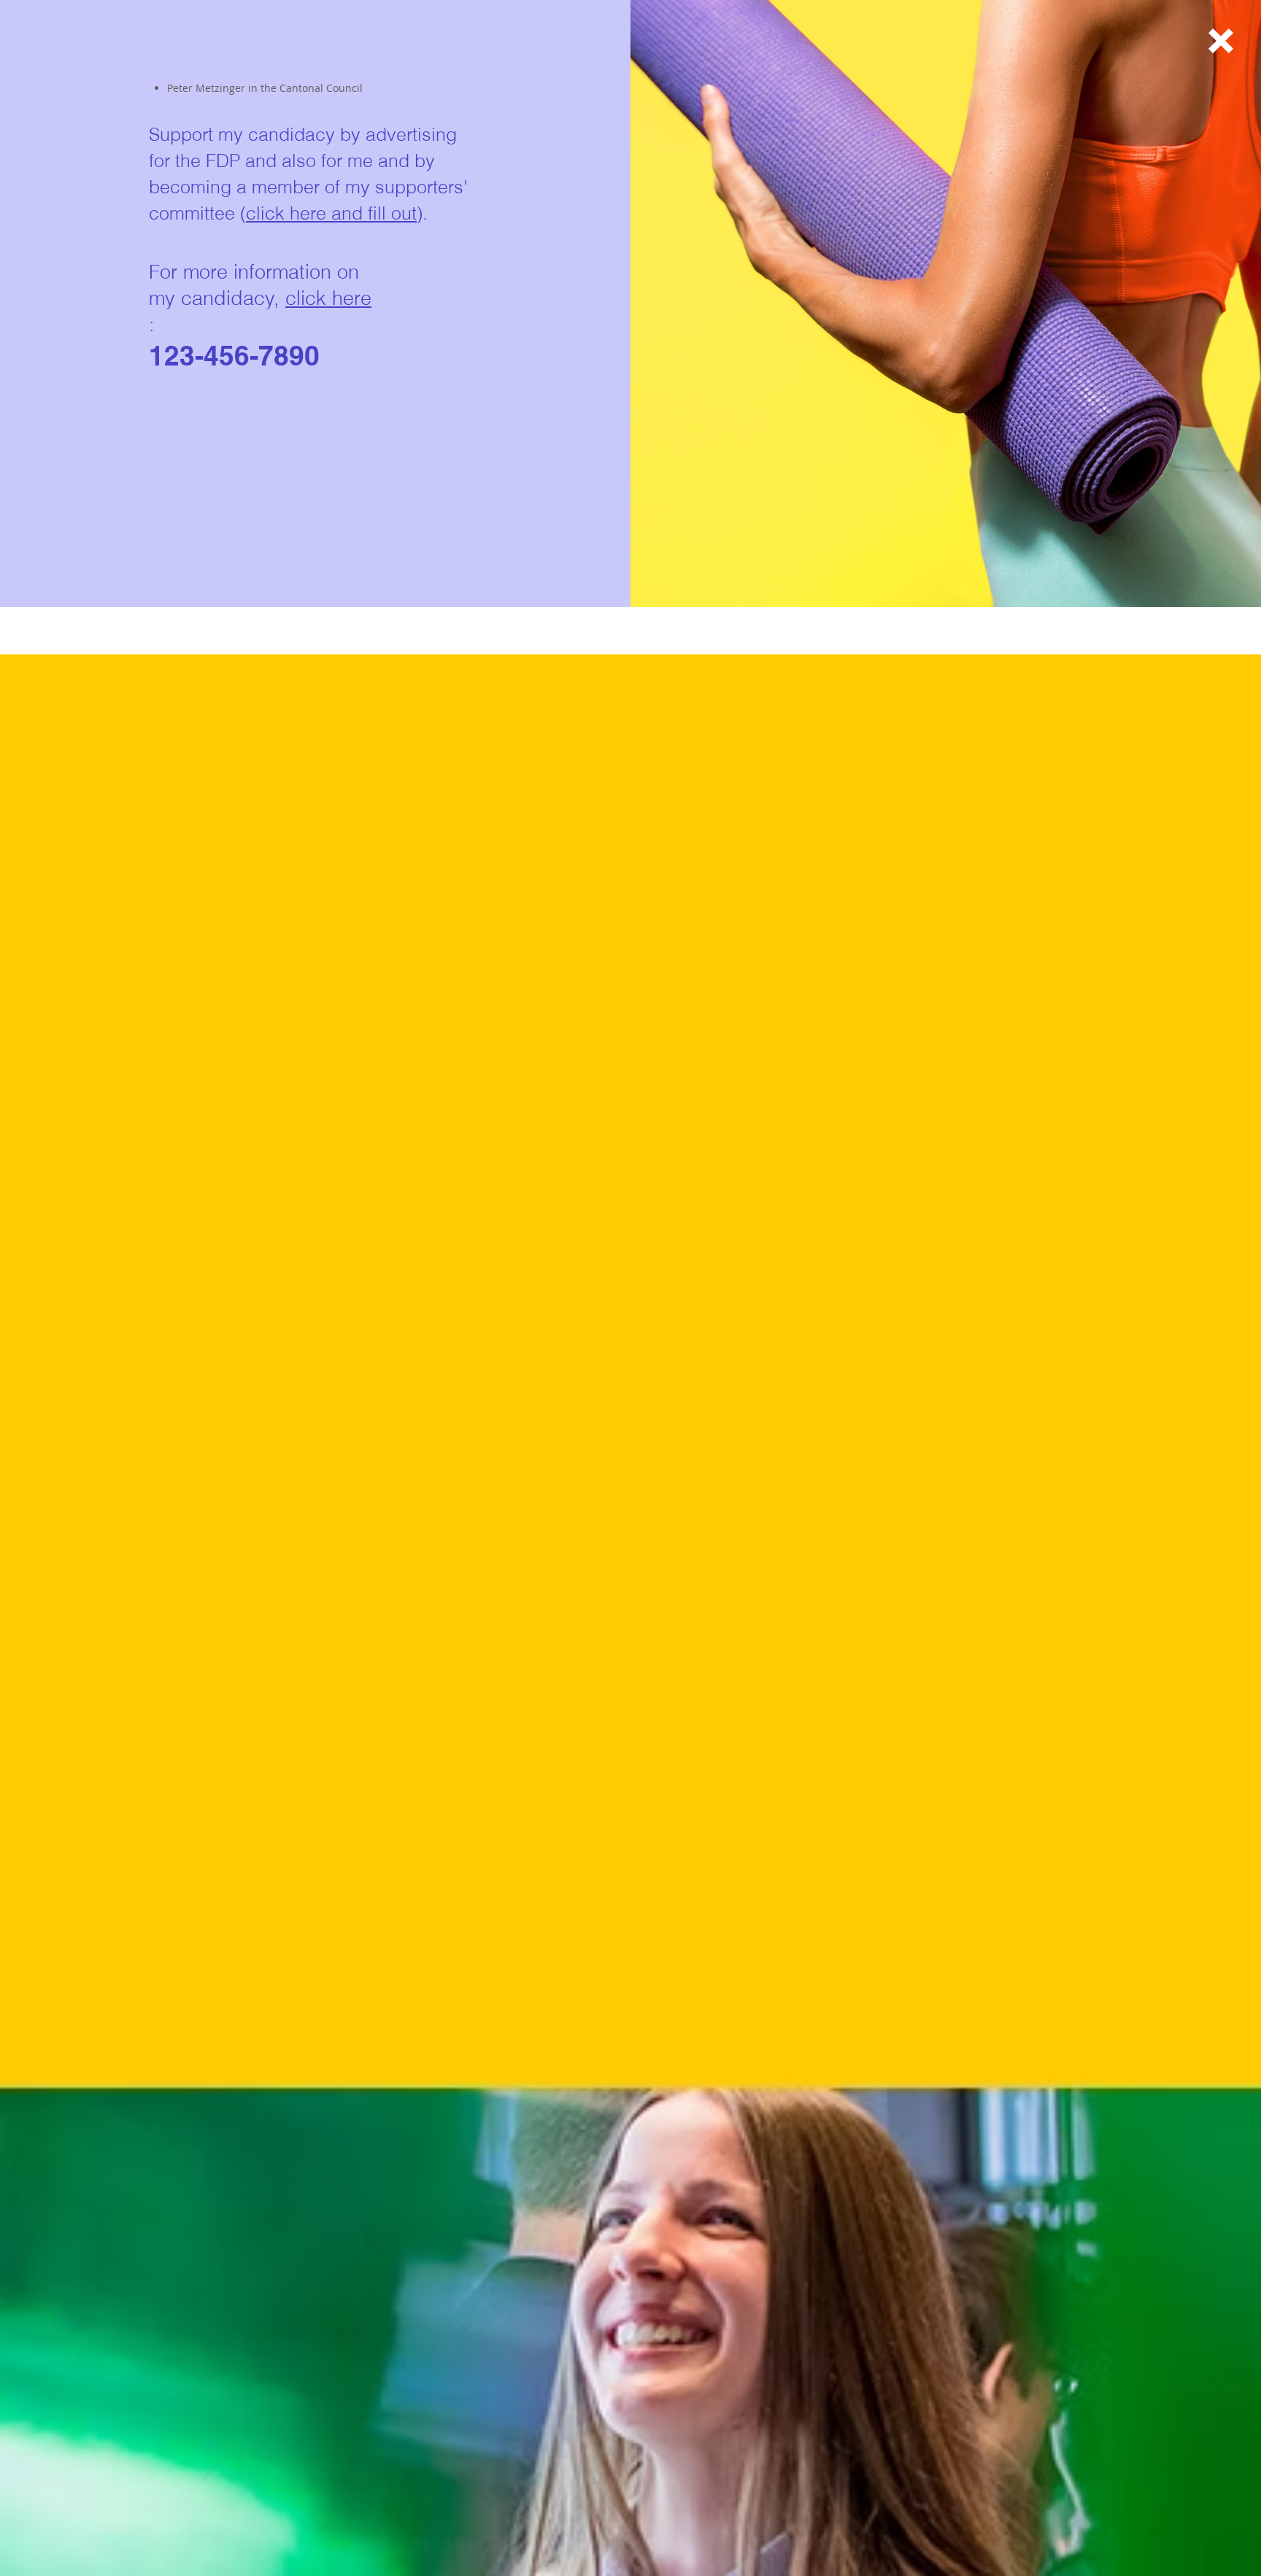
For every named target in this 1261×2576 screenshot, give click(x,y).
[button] (1221, 41)
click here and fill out (331, 213)
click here (328, 298)
